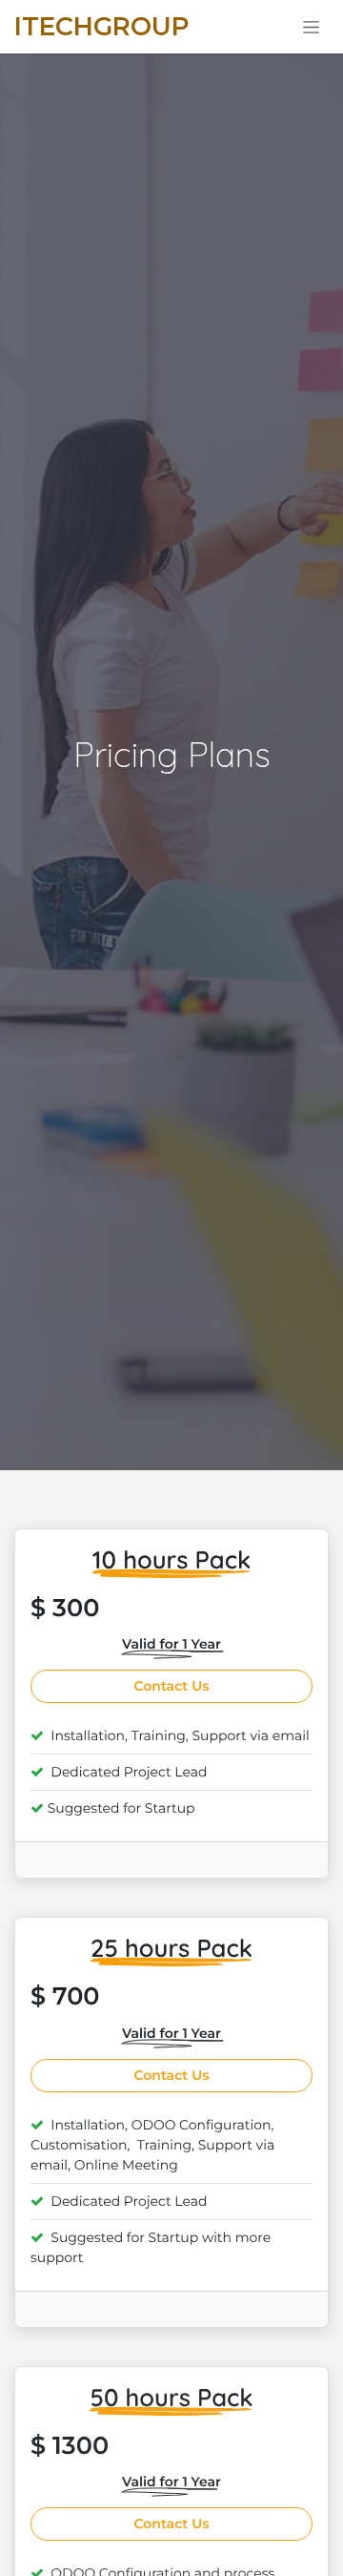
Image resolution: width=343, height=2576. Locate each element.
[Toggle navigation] (311, 27)
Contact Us (172, 1686)
